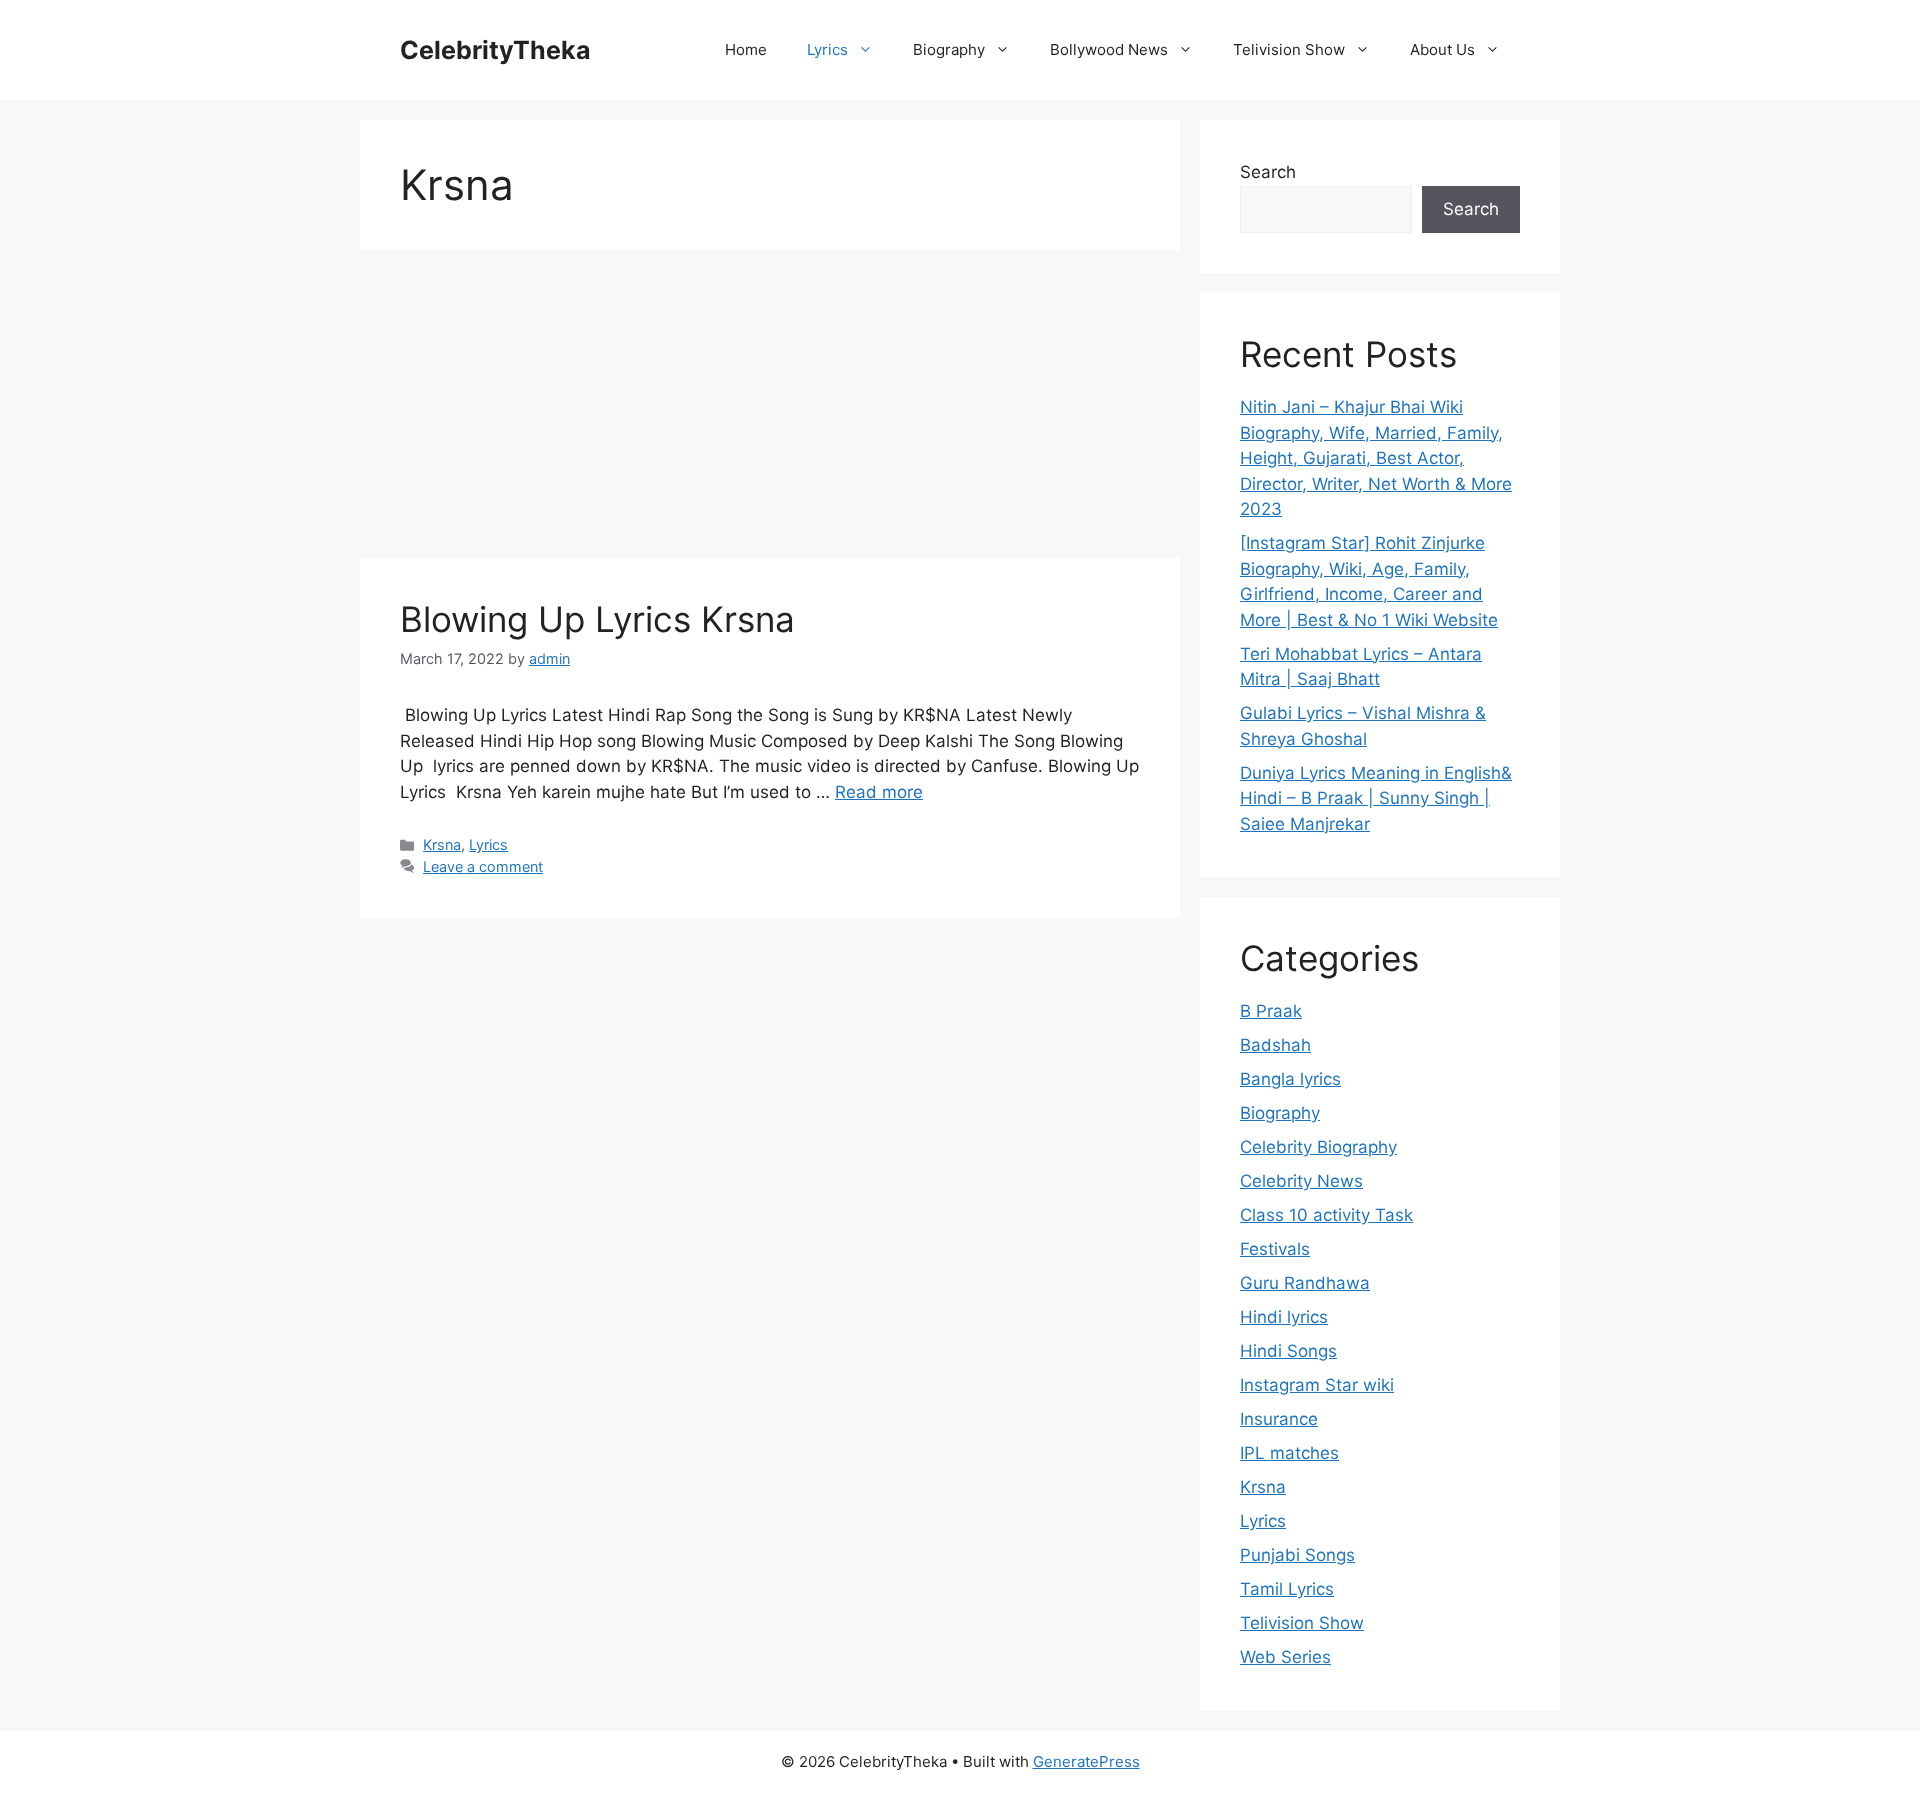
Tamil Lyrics (1287, 1589)
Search (1268, 172)
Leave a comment (483, 866)
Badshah (1275, 1045)
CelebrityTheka (495, 50)
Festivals (1275, 1249)
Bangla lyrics (1290, 1079)
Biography (949, 49)
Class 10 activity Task (1326, 1215)
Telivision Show (1289, 49)
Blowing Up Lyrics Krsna (597, 619)
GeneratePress (1086, 1761)
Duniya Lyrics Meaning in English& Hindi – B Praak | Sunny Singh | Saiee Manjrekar (1376, 798)
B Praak (1271, 1011)
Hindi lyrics (1284, 1317)
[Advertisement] (770, 410)
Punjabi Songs (1297, 1555)
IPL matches (1289, 1453)
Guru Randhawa (1305, 1283)
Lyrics (827, 49)
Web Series (1285, 1657)
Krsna (442, 844)
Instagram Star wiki (1317, 1385)
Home (746, 49)
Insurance (1279, 1419)
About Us (1442, 49)
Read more (879, 792)
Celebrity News (1301, 1181)
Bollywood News (1109, 49)
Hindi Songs (1288, 1351)
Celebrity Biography (1318, 1147)
